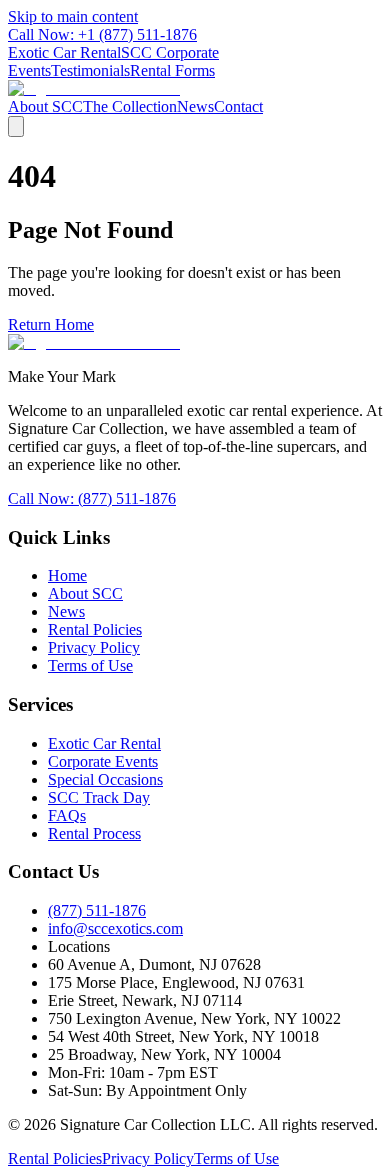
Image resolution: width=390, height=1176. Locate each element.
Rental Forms (172, 70)
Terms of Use (90, 665)
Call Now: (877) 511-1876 (92, 498)
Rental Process (94, 833)
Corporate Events (103, 761)
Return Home (51, 324)
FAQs (67, 815)
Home (67, 575)
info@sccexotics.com (115, 928)
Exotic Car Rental (64, 52)
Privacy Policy (94, 647)
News (195, 106)
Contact (238, 106)
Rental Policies (95, 629)
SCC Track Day (99, 797)
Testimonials (90, 70)
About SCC (45, 106)
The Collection (130, 106)
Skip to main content (73, 16)
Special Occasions (105, 779)
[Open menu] (16, 126)
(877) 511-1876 (97, 910)
